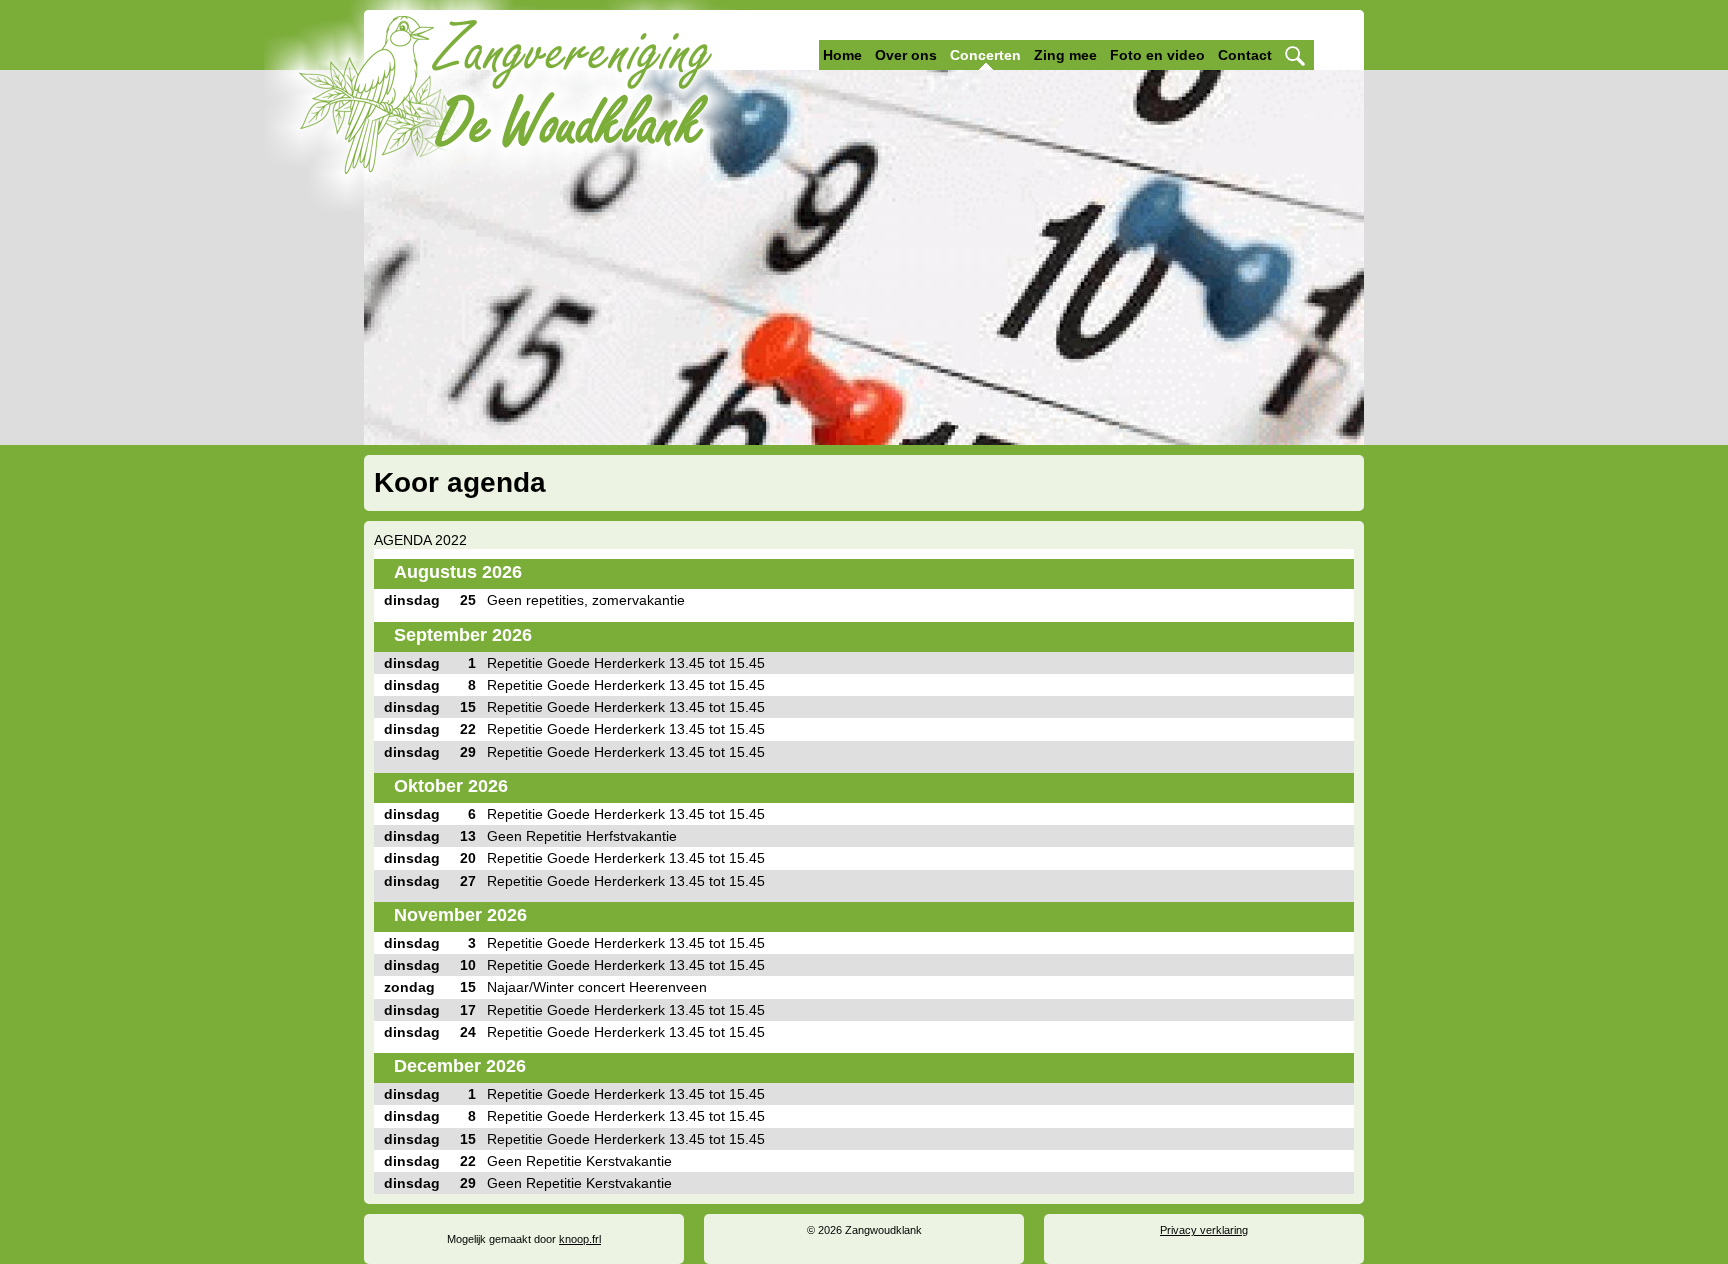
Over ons (906, 55)
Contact (1245, 55)
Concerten (985, 55)
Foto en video (1157, 55)
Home (842, 55)
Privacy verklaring (1204, 1230)
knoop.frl (580, 1239)
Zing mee (1065, 55)
